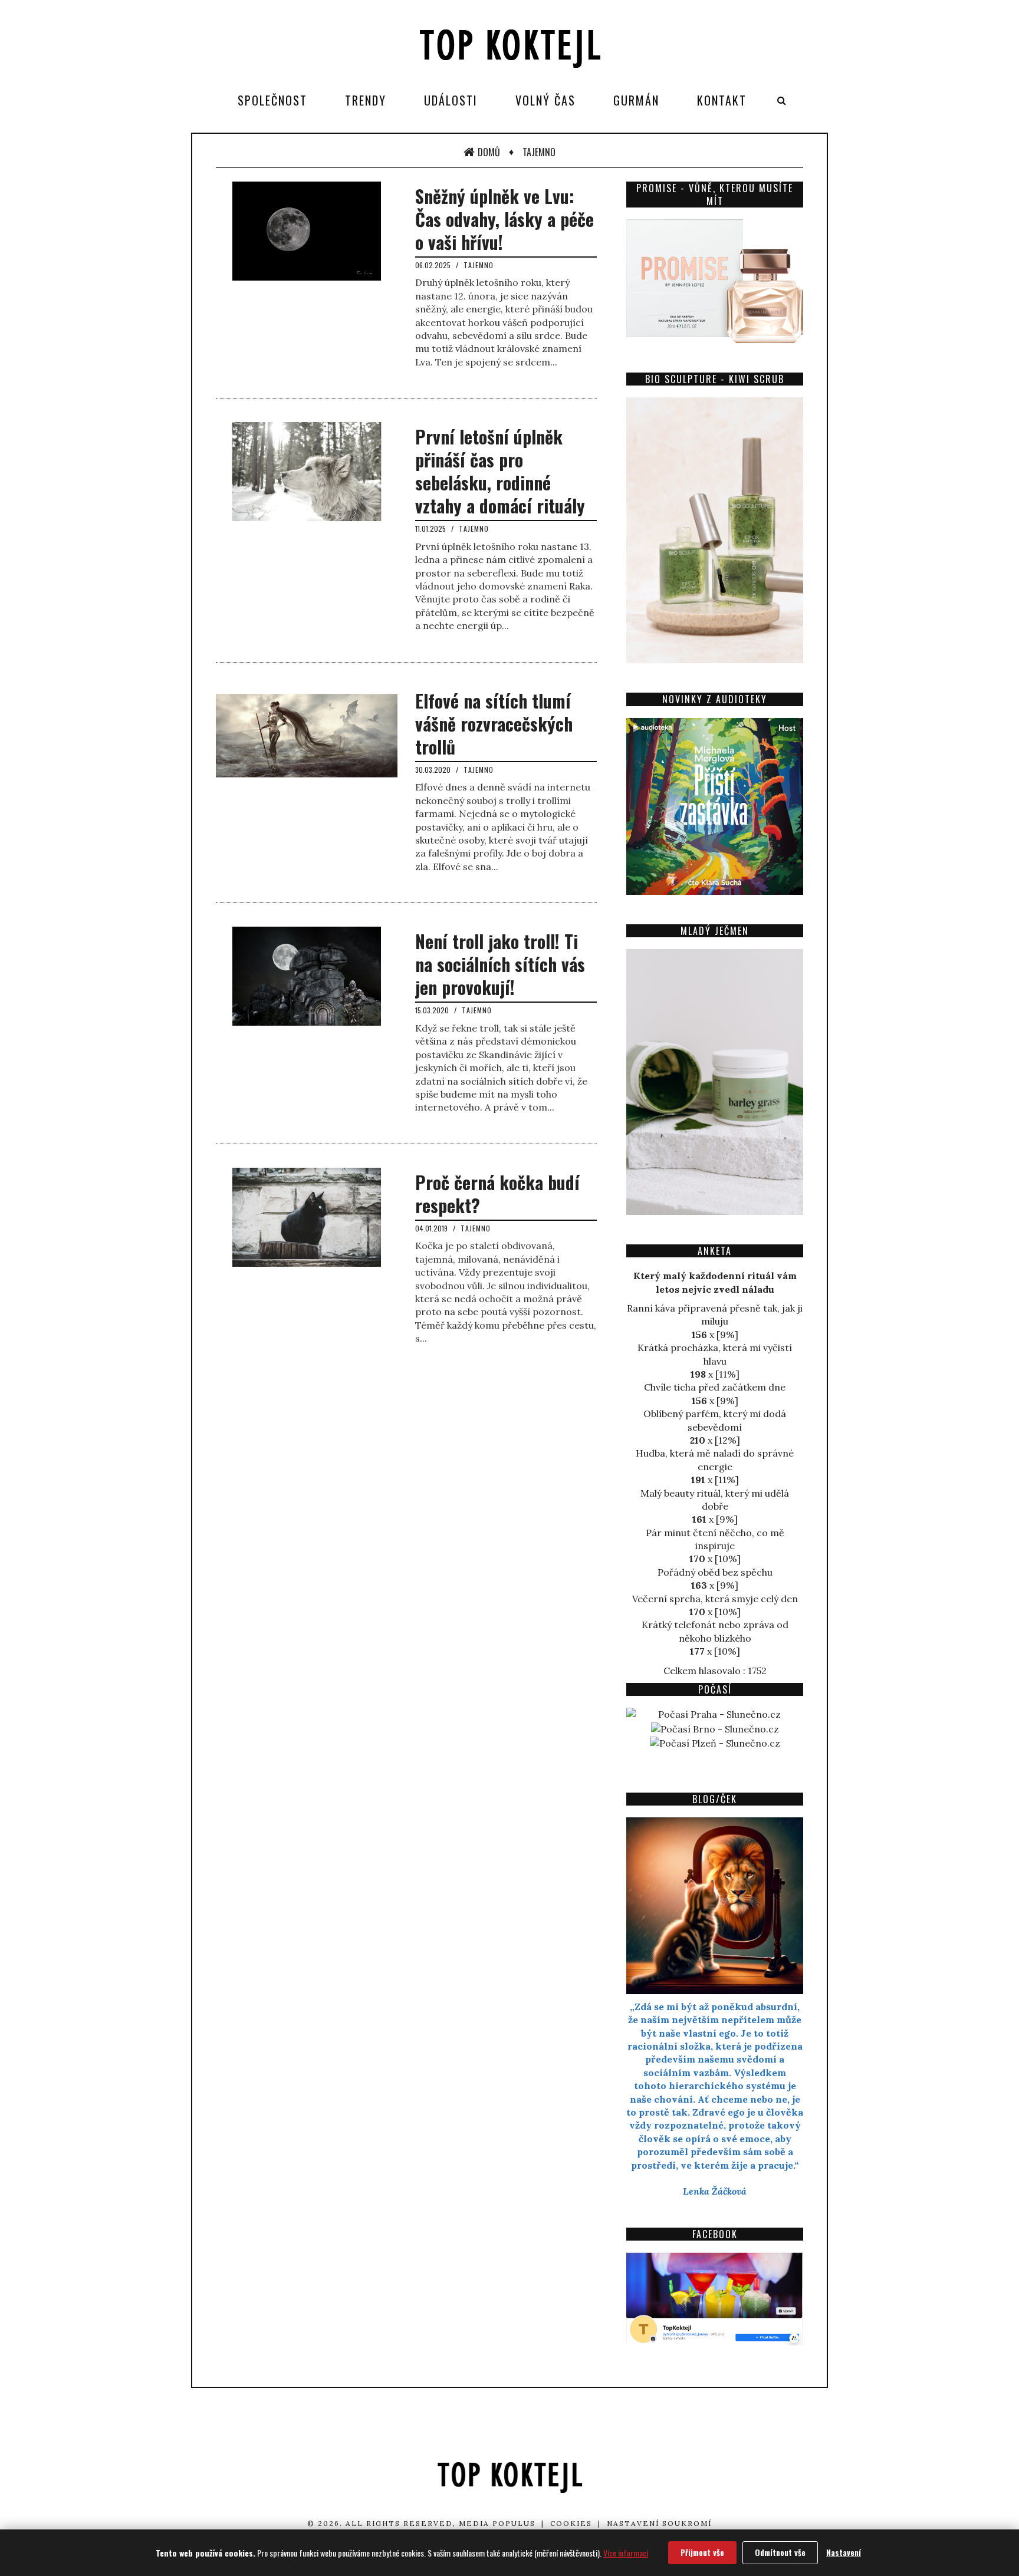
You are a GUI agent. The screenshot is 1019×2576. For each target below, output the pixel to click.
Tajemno (539, 152)
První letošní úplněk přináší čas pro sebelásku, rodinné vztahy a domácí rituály (500, 471)
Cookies (571, 2523)
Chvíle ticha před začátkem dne (715, 1387)
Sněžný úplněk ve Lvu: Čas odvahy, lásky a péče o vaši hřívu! (504, 219)
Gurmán (636, 100)
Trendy (366, 100)
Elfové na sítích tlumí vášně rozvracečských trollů (494, 724)
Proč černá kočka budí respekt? (497, 1194)
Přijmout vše (702, 2552)
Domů (489, 152)
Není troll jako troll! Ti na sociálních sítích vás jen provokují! (500, 964)
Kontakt (722, 100)
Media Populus (497, 2523)
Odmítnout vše (780, 2552)
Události (451, 100)
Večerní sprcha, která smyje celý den (715, 1599)
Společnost (272, 100)
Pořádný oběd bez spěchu (715, 1572)
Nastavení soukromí (659, 2523)
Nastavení (844, 2552)
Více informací (626, 2553)
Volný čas (545, 100)
